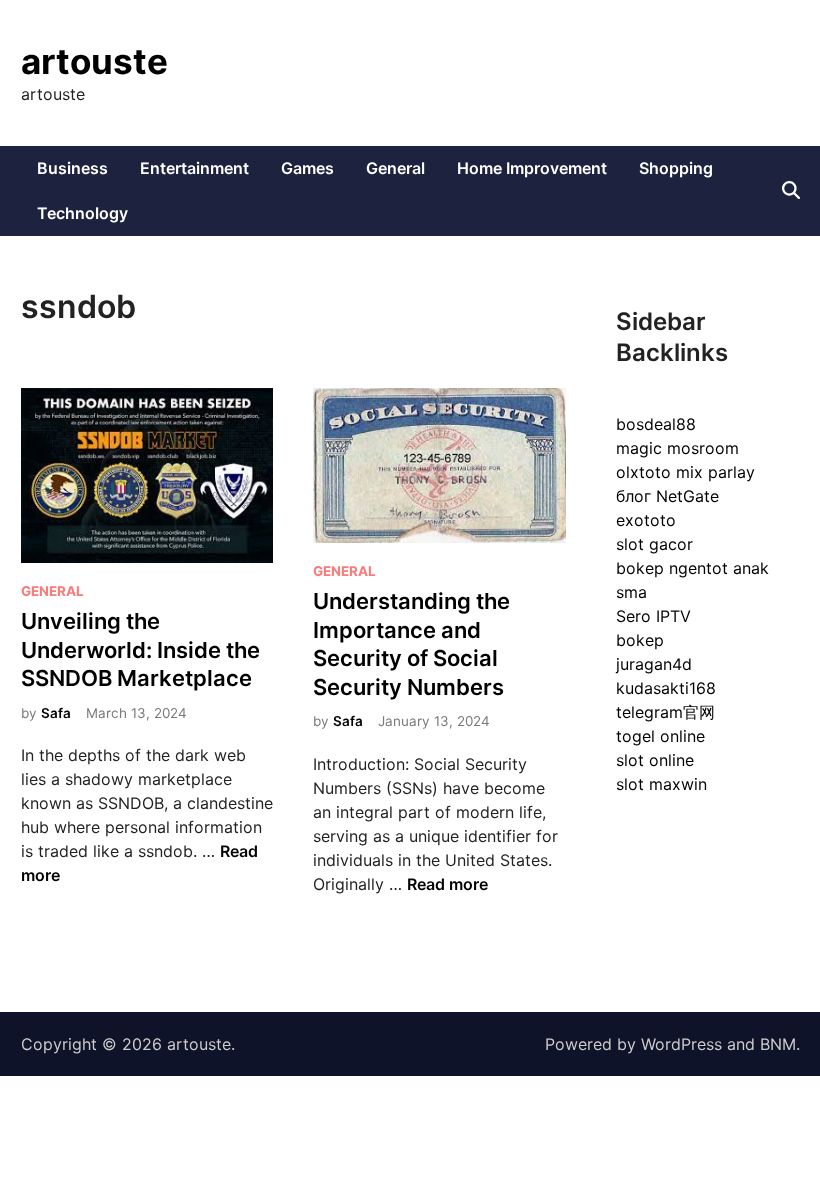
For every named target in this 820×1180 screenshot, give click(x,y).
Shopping (676, 168)
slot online (655, 760)
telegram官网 (665, 712)
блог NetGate (667, 496)
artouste (94, 61)
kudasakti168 (666, 688)
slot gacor (654, 544)
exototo (646, 520)
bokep (640, 640)
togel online (660, 736)
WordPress (681, 1044)
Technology (82, 213)
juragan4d (654, 664)
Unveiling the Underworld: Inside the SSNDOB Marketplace (140, 649)
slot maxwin (661, 784)
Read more (447, 884)
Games (307, 168)
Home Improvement (532, 168)
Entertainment (194, 168)
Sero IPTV (653, 616)
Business (72, 168)
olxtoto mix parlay (685, 472)
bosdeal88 (656, 424)
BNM (778, 1044)
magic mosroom (677, 448)
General (395, 168)
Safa (56, 713)
